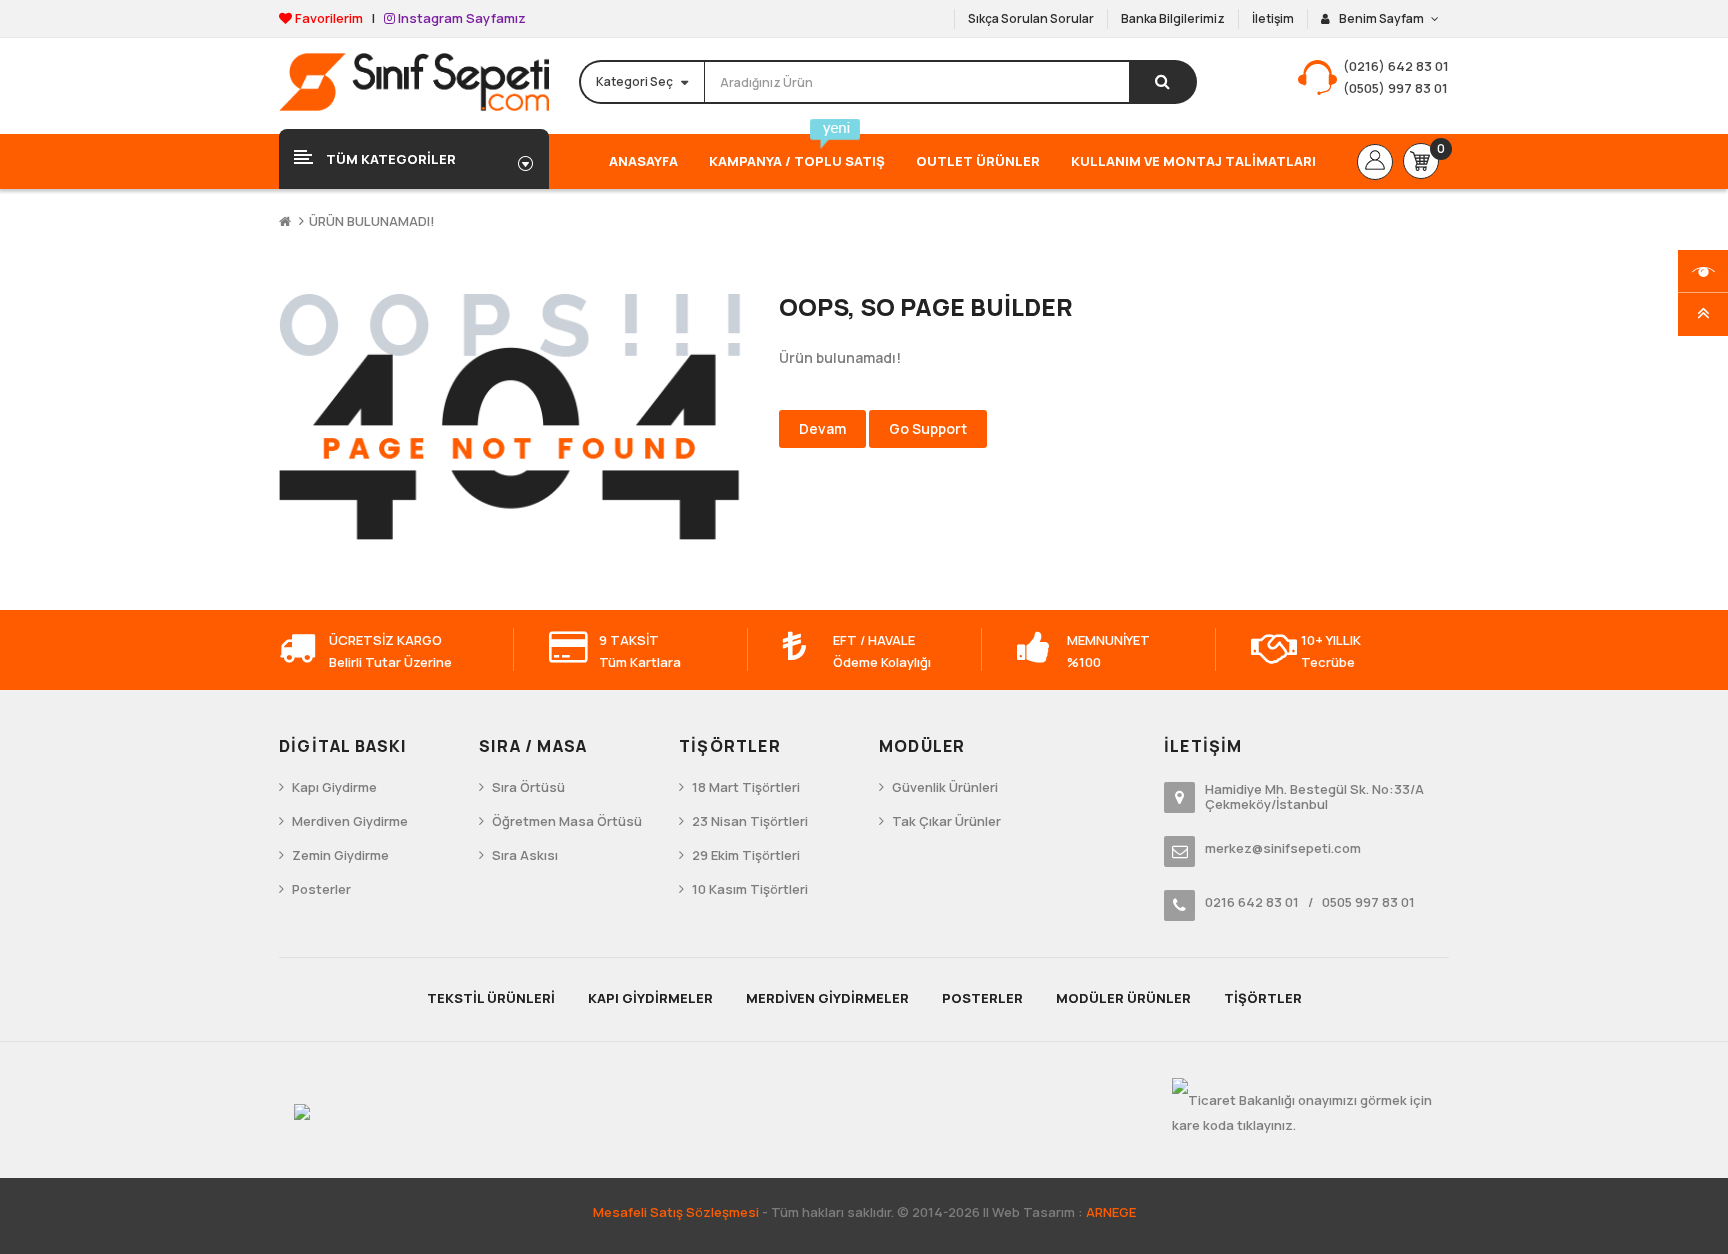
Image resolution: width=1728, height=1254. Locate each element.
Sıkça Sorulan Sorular (1031, 18)
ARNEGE (1111, 1212)
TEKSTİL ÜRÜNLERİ (491, 998)
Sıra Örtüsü (528, 787)
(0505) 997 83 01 (1395, 88)
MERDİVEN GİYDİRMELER (827, 998)
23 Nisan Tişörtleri (750, 821)
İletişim (1273, 18)
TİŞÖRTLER (1263, 998)
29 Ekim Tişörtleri (746, 855)
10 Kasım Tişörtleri (750, 889)
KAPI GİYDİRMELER (650, 998)
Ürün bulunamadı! (372, 221)
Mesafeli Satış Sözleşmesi (676, 1212)
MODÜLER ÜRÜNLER (1123, 998)
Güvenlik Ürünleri (945, 787)
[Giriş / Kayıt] (1375, 162)
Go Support (928, 428)
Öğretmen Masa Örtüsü (567, 821)
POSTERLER (982, 998)
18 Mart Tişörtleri (746, 787)
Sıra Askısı (525, 855)
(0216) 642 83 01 (1396, 66)
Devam (822, 428)
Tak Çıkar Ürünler (946, 821)
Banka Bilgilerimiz (1173, 18)
